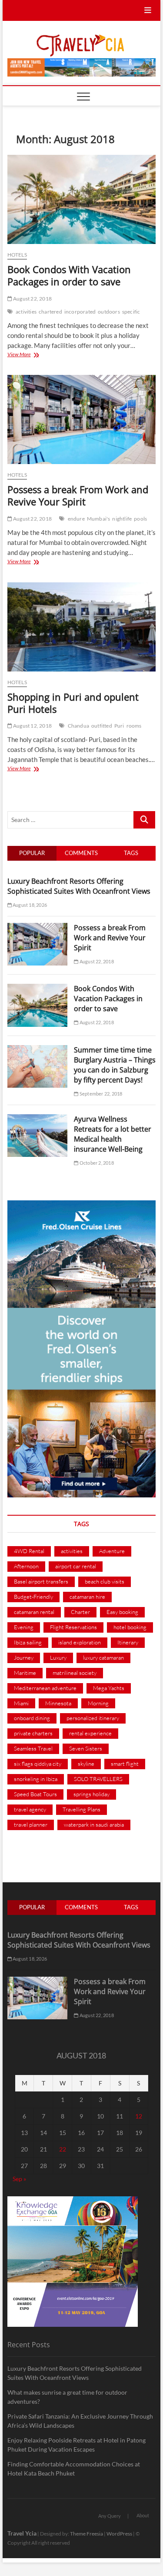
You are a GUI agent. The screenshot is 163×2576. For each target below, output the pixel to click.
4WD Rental (29, 1551)
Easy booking (122, 1612)
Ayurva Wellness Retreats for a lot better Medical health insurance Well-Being (113, 1134)
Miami (21, 1703)
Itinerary (128, 1642)
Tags (131, 853)
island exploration (80, 1642)
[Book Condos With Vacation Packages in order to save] (82, 199)
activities (26, 312)
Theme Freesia (86, 2534)
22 (63, 2149)
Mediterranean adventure (45, 1688)
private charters (33, 1733)
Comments (81, 853)
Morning (98, 1703)
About (143, 2515)
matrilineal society (75, 1673)
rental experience (90, 1733)
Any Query (110, 2516)
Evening (24, 1627)
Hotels (17, 255)
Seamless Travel (33, 1748)
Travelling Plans (81, 1809)
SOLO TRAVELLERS (98, 1779)
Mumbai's (99, 519)
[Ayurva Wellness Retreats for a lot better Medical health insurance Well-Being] (38, 1119)
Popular (32, 853)
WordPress (119, 2534)
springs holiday (91, 1794)
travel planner (31, 1824)
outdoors (109, 312)
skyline (86, 1764)
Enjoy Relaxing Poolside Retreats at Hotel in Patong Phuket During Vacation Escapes (77, 2445)
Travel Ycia (22, 2533)
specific (131, 312)
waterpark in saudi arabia (94, 1824)
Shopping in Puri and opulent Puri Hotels (73, 703)
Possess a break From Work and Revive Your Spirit (78, 495)
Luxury (58, 1657)
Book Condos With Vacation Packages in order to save (69, 275)
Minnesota (58, 1703)
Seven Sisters (86, 1748)
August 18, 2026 (29, 905)
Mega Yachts (109, 1688)
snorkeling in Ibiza (36, 1779)
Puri (119, 726)
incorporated (80, 312)
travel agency (30, 1809)
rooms (134, 726)
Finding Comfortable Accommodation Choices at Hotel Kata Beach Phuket (74, 2469)
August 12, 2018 (32, 726)
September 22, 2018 (100, 1094)
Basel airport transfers (41, 1581)
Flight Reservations (73, 1627)
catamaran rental (34, 1612)
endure (76, 519)
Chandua (78, 726)
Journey (24, 1657)
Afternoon (26, 1566)
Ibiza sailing (28, 1642)
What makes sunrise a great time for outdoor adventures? (67, 2397)
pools (140, 519)
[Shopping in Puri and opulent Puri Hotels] (82, 627)
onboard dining (32, 1718)
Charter (80, 1612)
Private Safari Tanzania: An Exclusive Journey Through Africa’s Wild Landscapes (80, 2421)
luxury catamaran (103, 1657)
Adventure (112, 1551)
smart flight (125, 1764)
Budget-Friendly (33, 1597)
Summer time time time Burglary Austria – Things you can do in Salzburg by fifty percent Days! (115, 1065)
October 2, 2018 (96, 1163)
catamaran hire (87, 1597)
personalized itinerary (93, 1718)
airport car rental (76, 1566)
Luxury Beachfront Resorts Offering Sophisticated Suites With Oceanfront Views (79, 886)
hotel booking (130, 1627)
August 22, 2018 (32, 299)
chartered (50, 312)
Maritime (25, 1673)
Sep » (19, 2179)
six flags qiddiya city (38, 1764)
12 (139, 2116)
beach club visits (105, 1581)
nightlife (122, 519)
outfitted (102, 726)
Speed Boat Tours (35, 1794)
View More (29, 355)
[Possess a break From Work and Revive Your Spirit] (82, 419)
